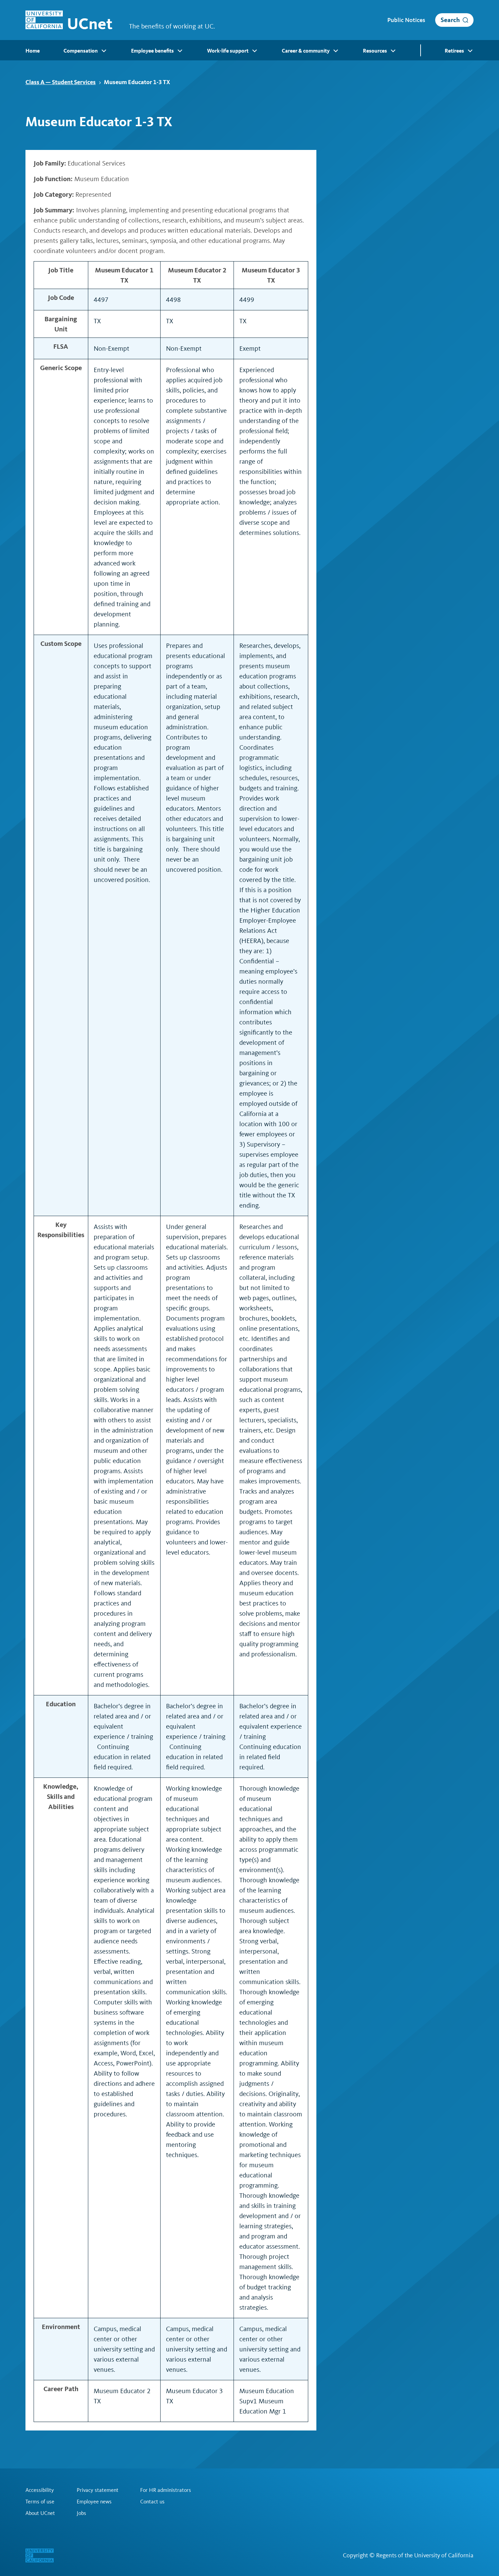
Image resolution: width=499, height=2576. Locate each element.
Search (450, 20)
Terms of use (40, 2502)
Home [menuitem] (33, 51)
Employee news (94, 2502)
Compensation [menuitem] (81, 51)
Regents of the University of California (425, 2555)
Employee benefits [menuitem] (152, 51)
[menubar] (249, 50)
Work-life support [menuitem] (228, 51)
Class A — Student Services (61, 82)
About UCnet (40, 2513)
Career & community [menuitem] (306, 51)
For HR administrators (166, 2490)
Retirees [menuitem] (454, 51)
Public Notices (406, 20)
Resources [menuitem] (375, 51)
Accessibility (40, 2490)
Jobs (81, 2513)
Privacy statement (98, 2490)
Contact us (152, 2502)
